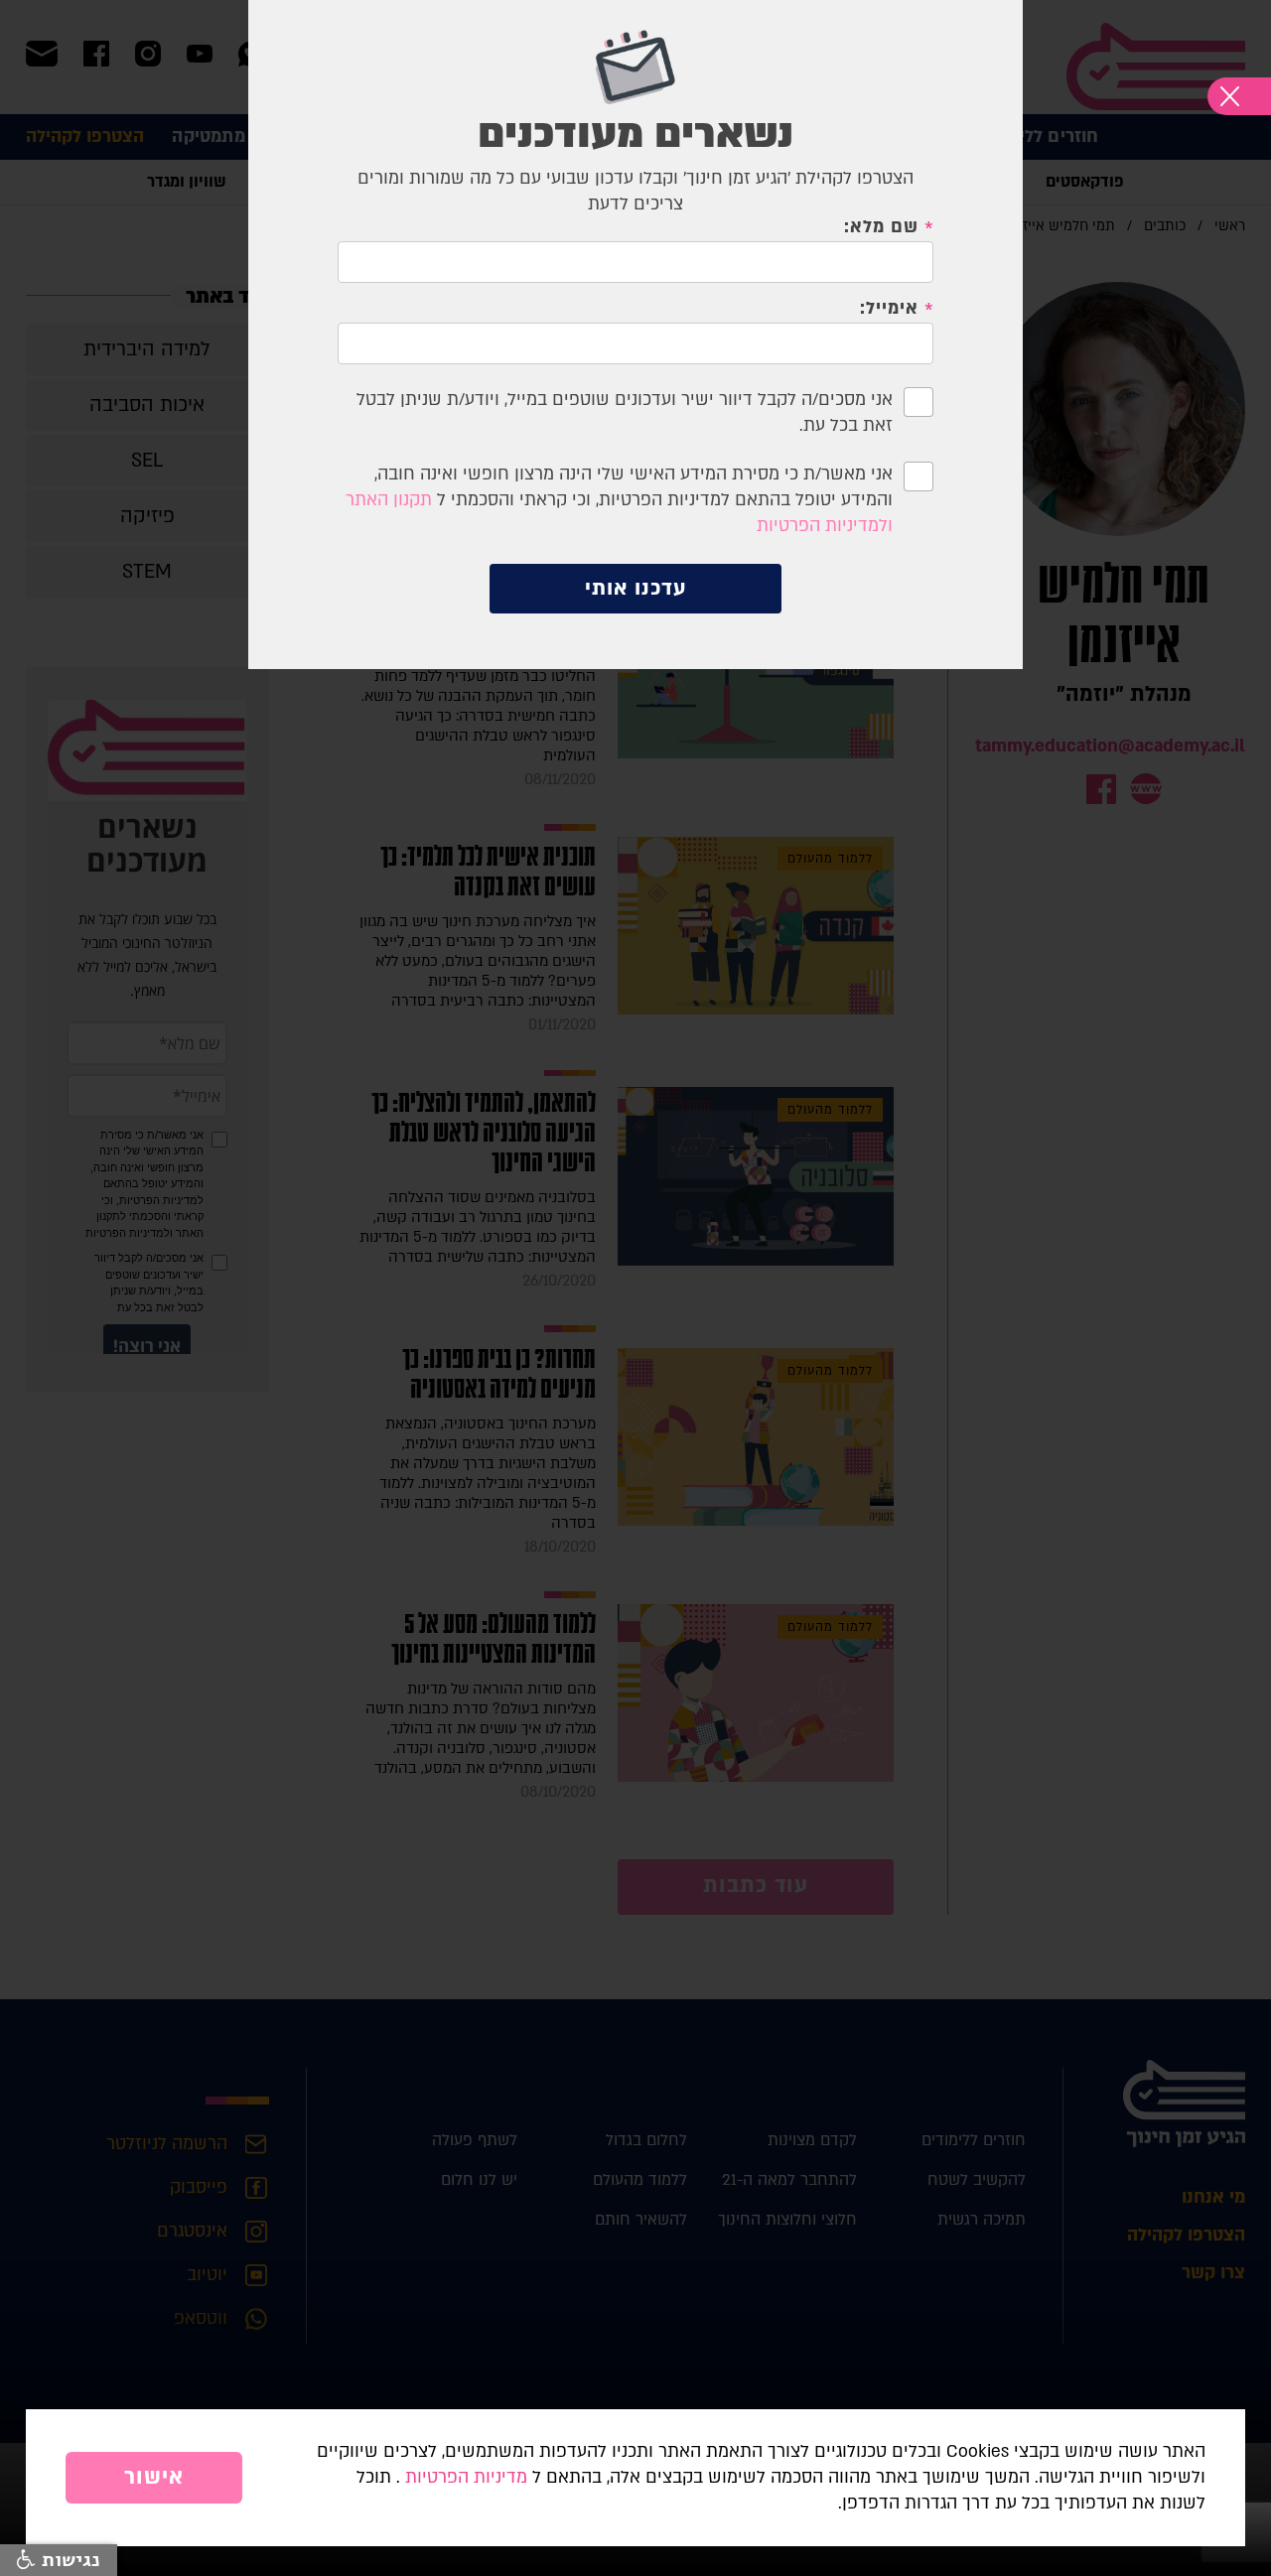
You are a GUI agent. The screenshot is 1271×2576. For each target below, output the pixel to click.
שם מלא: (881, 227)
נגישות (68, 2560)
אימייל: (889, 309)
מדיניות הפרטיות (466, 2477)
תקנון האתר (389, 500)
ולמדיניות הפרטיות (825, 526)
